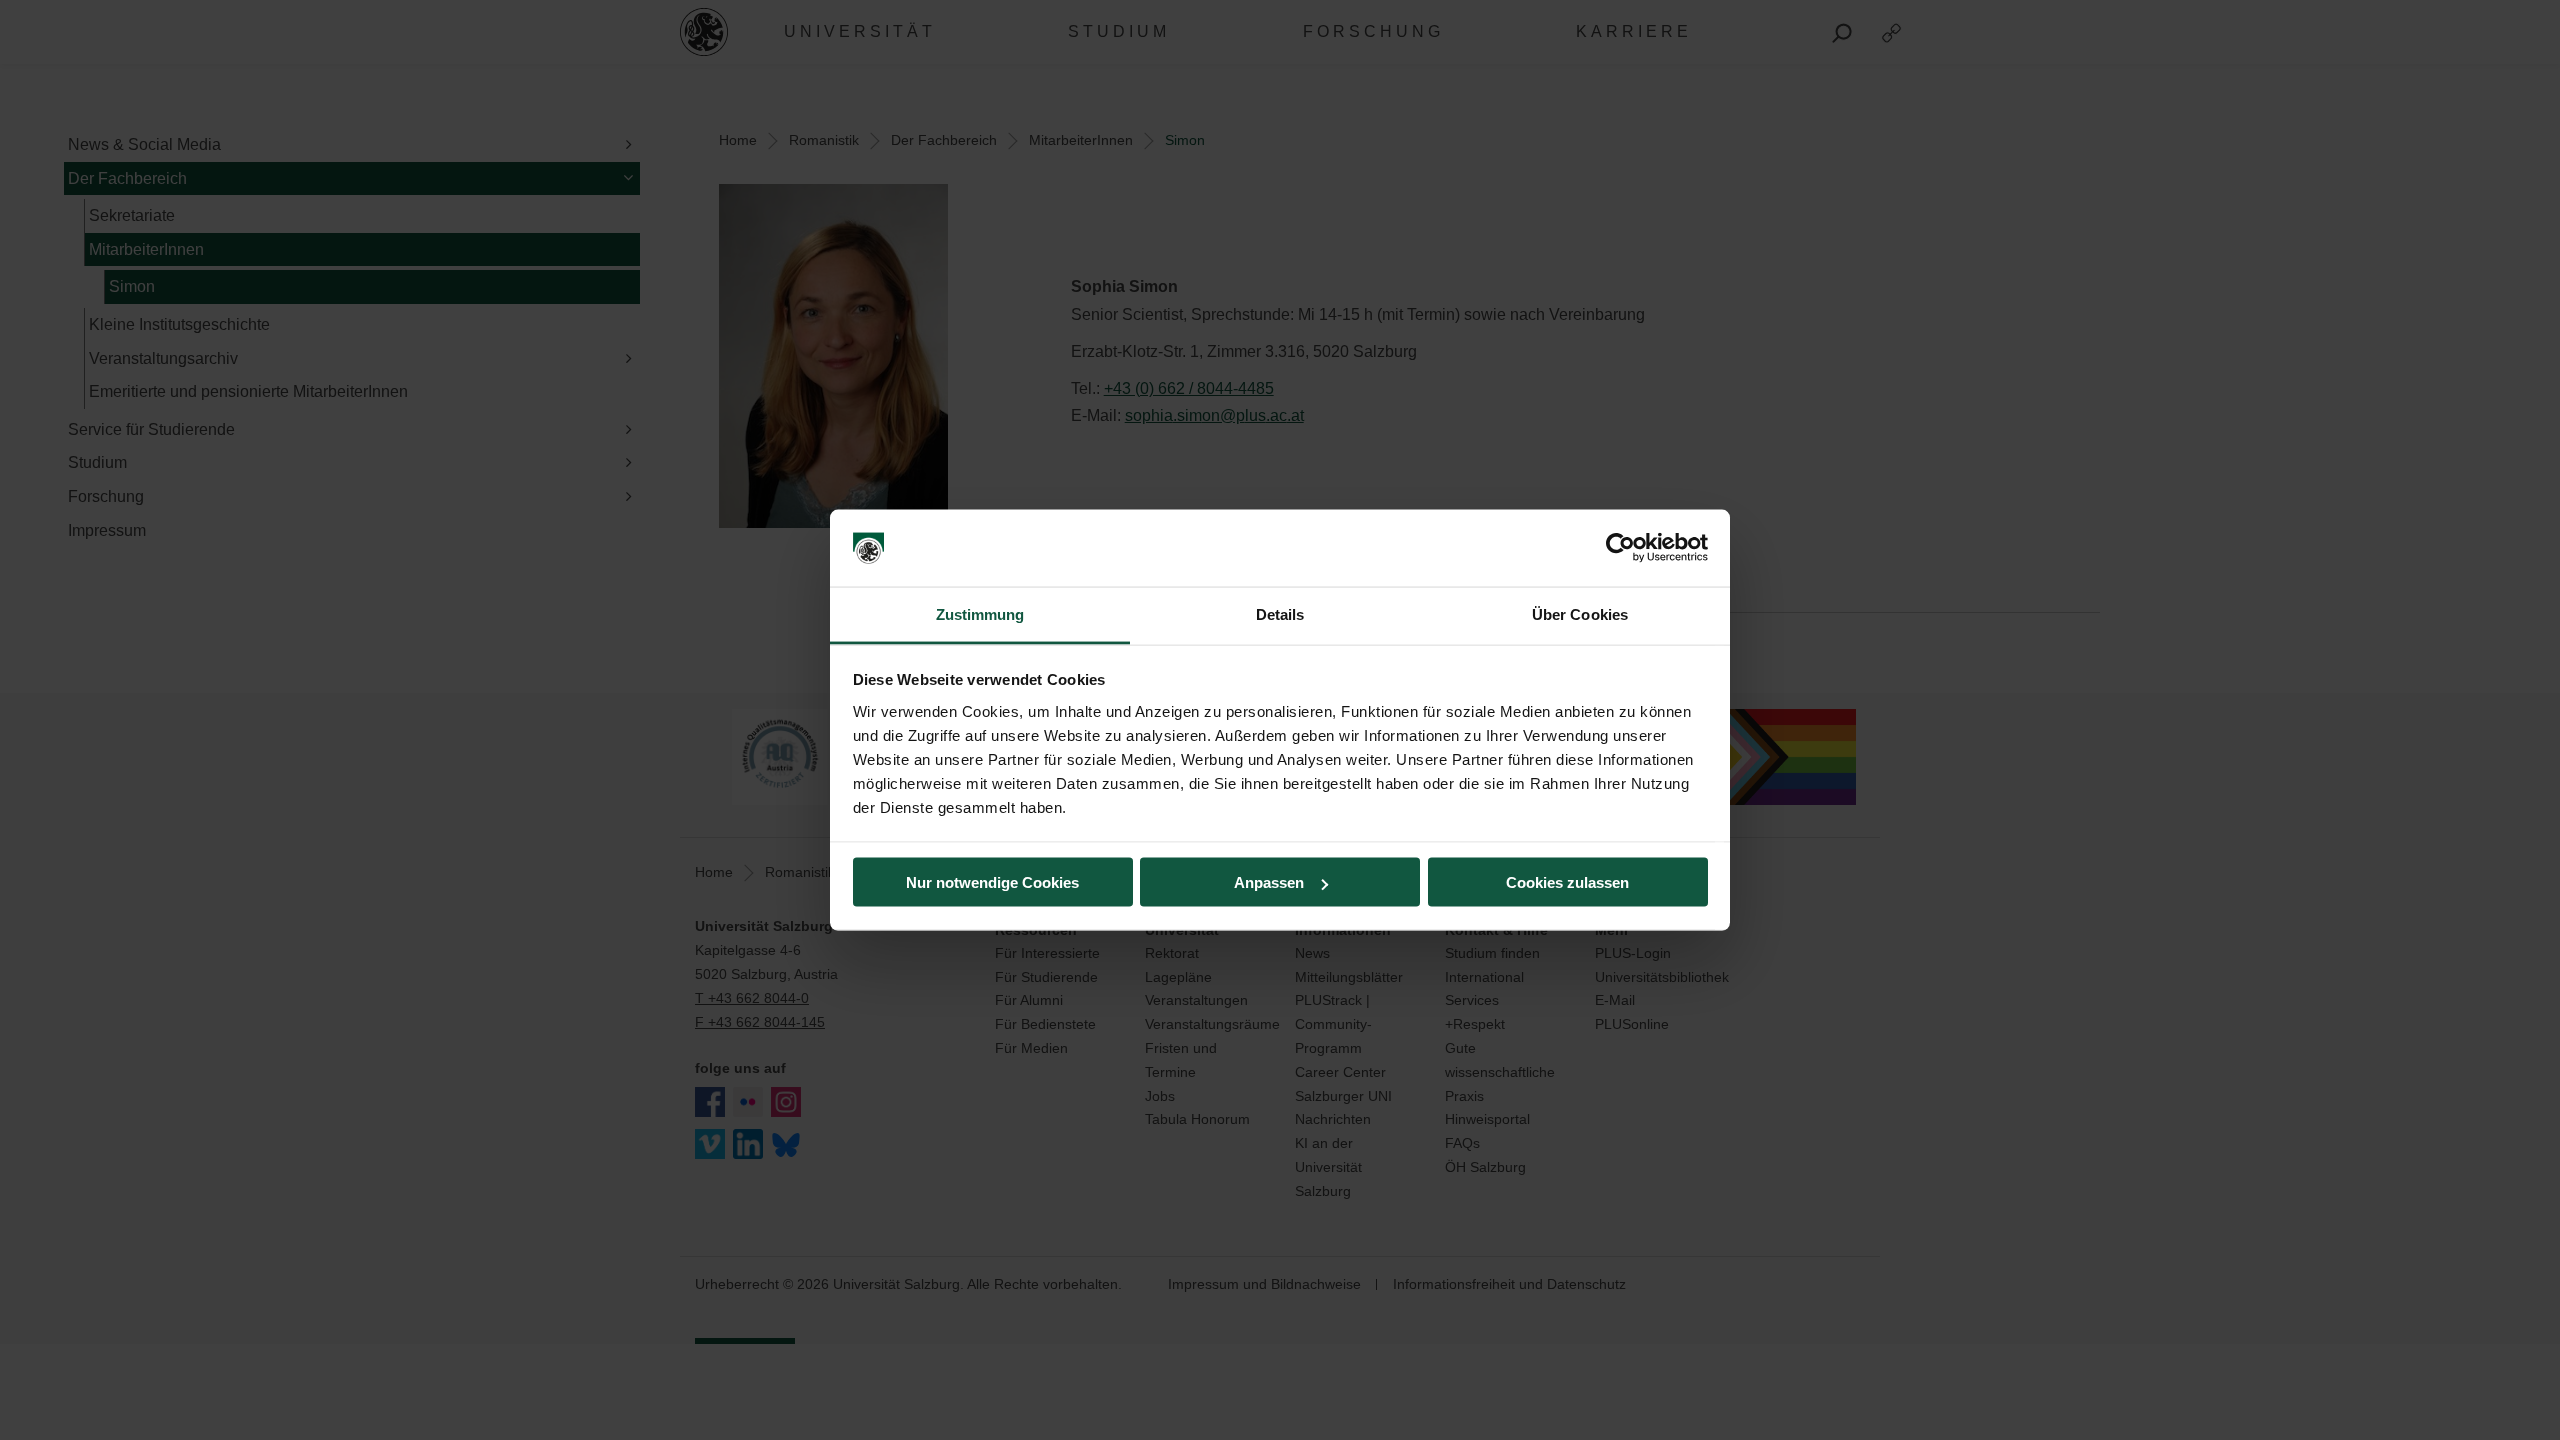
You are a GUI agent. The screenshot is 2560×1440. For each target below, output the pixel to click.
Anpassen (1269, 882)
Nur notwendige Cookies (992, 882)
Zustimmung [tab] (980, 613)
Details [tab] (1280, 613)
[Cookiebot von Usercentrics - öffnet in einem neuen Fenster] (1620, 548)
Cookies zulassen (1567, 882)
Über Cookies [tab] (1580, 613)
